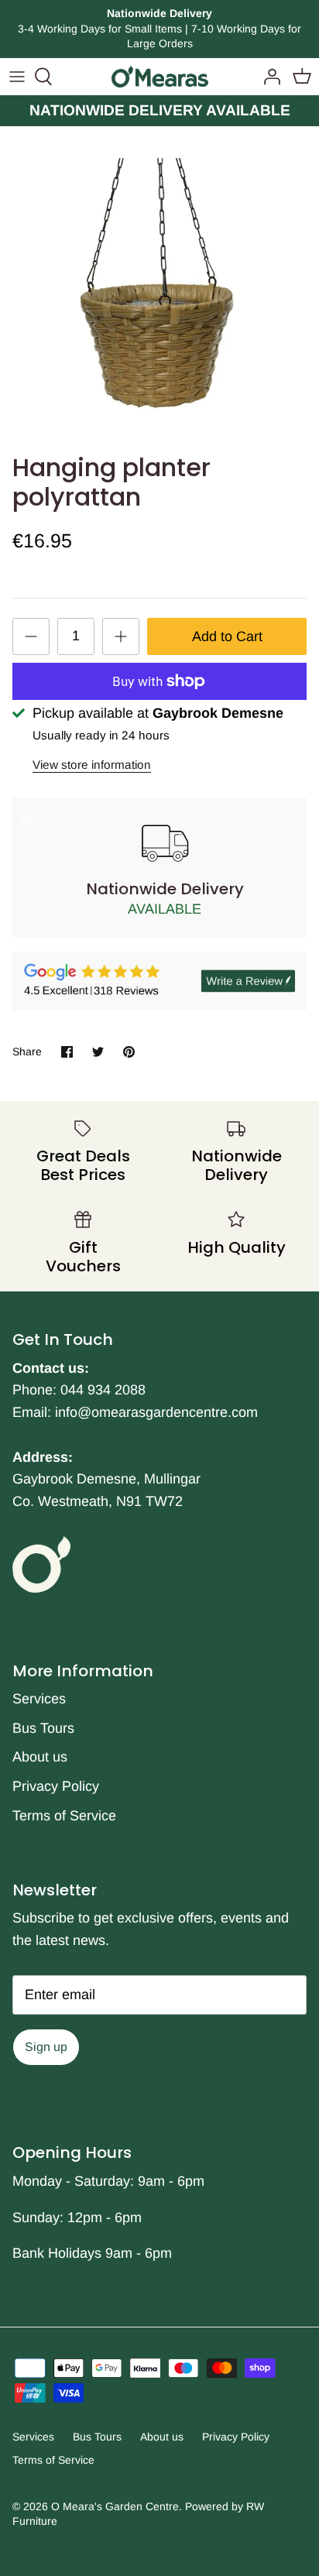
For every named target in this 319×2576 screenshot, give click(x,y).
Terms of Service (64, 1816)
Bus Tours (43, 1728)
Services (39, 1699)
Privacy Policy (56, 1786)
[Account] (268, 77)
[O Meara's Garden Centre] (160, 77)
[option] (159, 286)
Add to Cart (227, 636)
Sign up (46, 2047)
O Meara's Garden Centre (115, 2506)
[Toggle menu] (17, 77)
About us (40, 1757)
